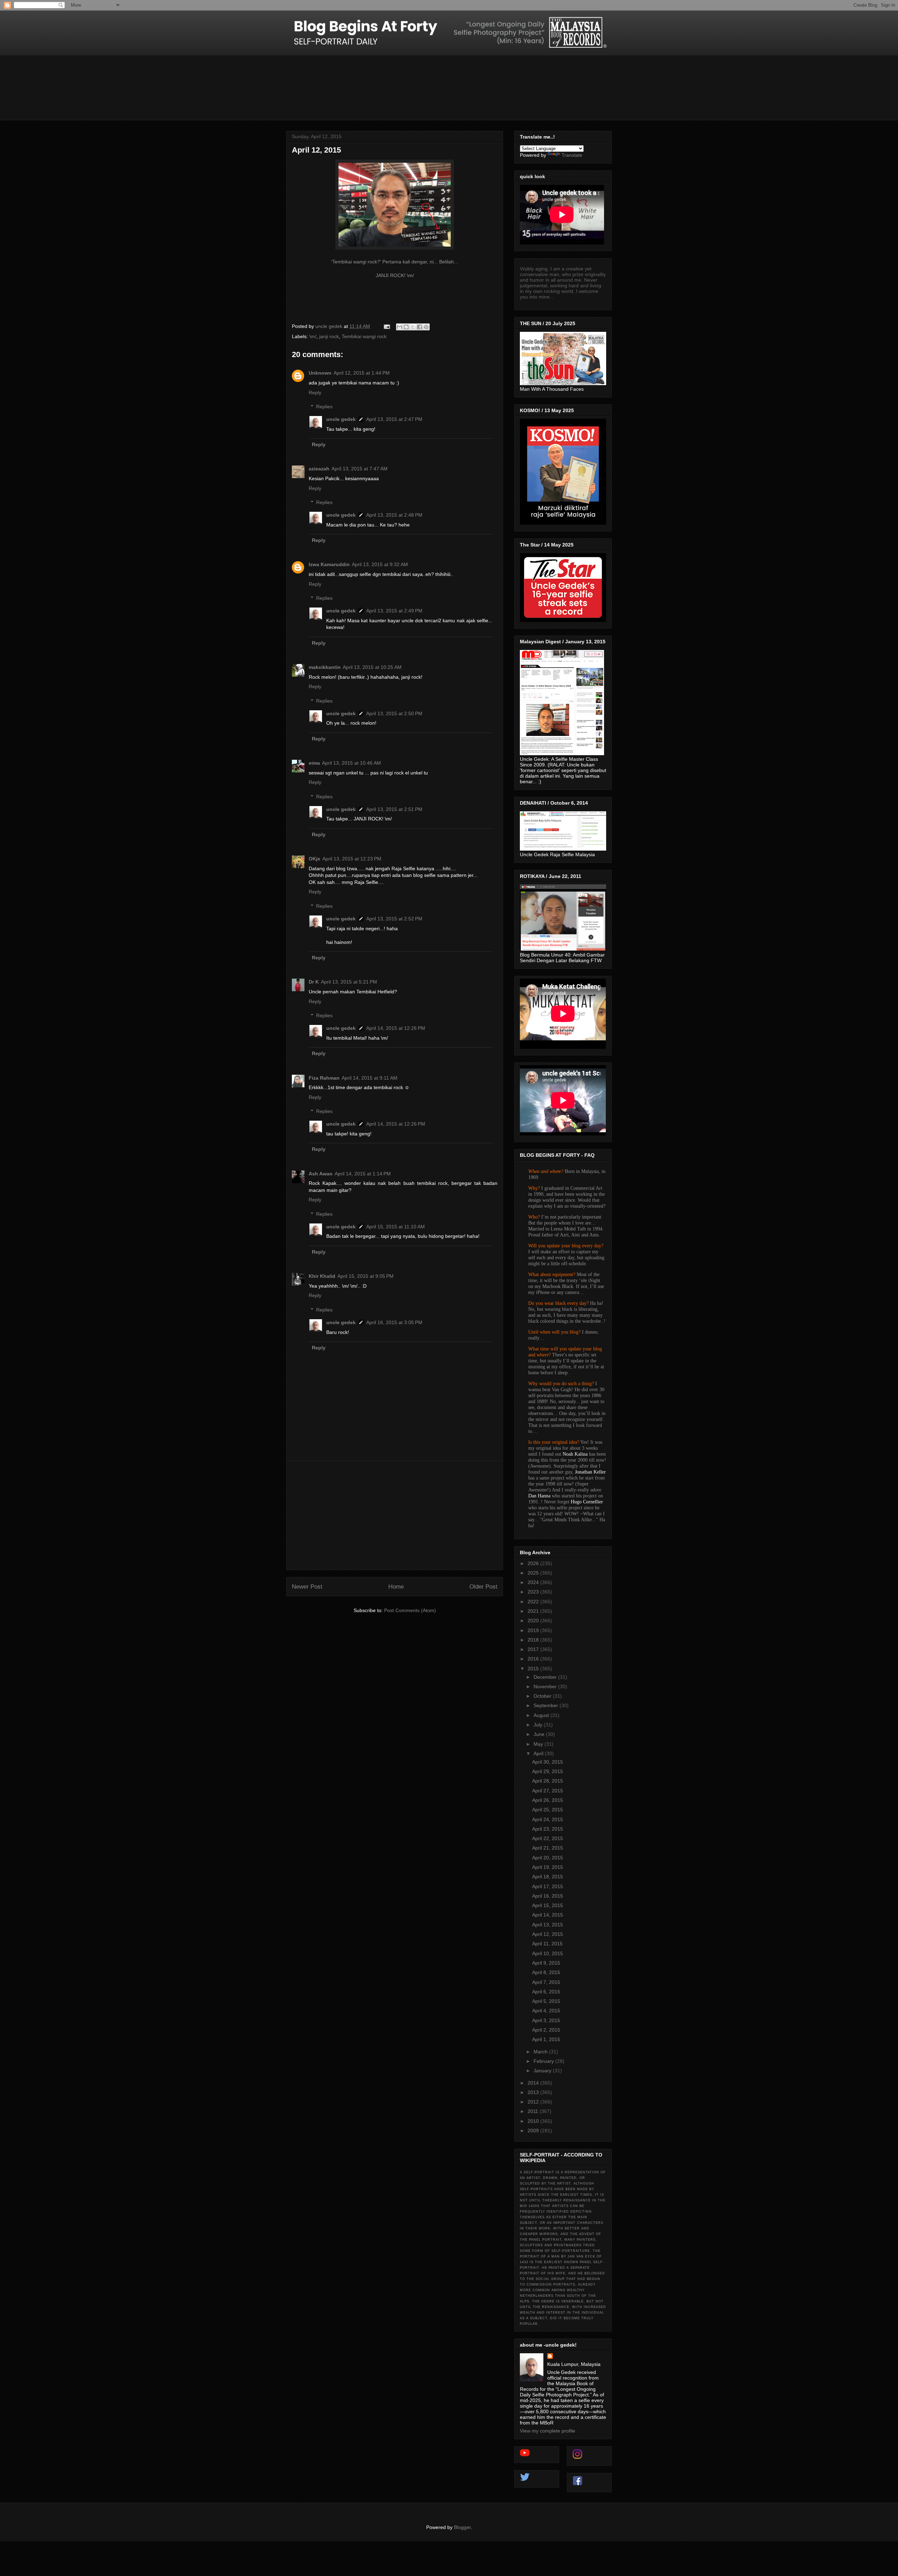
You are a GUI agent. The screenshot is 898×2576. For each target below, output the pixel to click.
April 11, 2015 (547, 1944)
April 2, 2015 (546, 2030)
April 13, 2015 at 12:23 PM (352, 859)
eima (314, 763)
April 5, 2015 (546, 2001)
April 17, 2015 (548, 1886)
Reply (315, 393)
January (543, 2071)
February (544, 2061)
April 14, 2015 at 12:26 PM (396, 1028)
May (539, 1744)
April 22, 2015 (548, 1838)
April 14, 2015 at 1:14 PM (363, 1174)
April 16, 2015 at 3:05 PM (394, 1322)
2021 (534, 1611)
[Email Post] (386, 326)
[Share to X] (413, 327)
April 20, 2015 (548, 1858)
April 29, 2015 (548, 1771)
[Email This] (400, 327)
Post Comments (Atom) (410, 1610)
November (546, 1686)
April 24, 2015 (548, 1819)
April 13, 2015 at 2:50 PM (394, 713)
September (547, 1705)
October (543, 1696)
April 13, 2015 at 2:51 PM (394, 809)
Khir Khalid (322, 1276)
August (542, 1715)
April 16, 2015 (548, 1896)
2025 (534, 1573)
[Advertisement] (395, 1515)
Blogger (462, 2527)
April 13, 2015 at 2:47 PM (394, 419)
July (539, 1725)
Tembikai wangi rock (364, 336)
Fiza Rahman (324, 1078)
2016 (534, 1659)
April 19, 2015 (548, 1867)
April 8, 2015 (546, 1972)
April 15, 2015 (548, 1905)
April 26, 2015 (548, 1800)
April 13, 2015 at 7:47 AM (360, 469)
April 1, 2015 (546, 2039)
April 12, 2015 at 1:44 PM (362, 373)
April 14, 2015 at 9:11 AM (370, 1078)
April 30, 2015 (548, 1762)
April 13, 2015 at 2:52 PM (394, 919)
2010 (534, 2121)
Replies (324, 407)
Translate (572, 155)
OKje (314, 859)
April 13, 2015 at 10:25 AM (372, 667)
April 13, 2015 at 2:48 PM (394, 515)
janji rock (329, 336)
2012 (534, 2102)
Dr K (314, 982)
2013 (534, 2092)
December (546, 1677)
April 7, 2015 (546, 1982)
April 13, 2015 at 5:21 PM (349, 982)
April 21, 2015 (548, 1848)
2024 (534, 1582)
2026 (534, 1563)
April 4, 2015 (546, 2011)
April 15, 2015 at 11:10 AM (396, 1227)
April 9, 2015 (546, 1963)
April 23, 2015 (548, 1829)
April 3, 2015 (546, 2020)
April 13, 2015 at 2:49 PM (394, 611)
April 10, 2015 (548, 1953)
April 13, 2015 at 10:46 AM (351, 763)
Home (396, 1587)
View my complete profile (548, 2431)
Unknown (320, 373)
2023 (534, 1592)
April (539, 1753)
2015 (534, 1669)
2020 (534, 1621)
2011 (534, 2111)
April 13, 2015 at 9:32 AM (380, 564)
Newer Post (307, 1587)
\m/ (313, 336)
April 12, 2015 (548, 1934)
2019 (534, 1630)
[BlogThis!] (406, 327)
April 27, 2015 (548, 1791)
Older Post (483, 1587)
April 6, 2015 (546, 1992)
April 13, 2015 (548, 1925)
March (541, 2052)
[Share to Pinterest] (426, 327)
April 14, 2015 (548, 1915)
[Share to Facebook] (420, 327)
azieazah (319, 469)
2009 (534, 2131)
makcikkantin (325, 667)
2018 (534, 1640)
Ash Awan (321, 1174)
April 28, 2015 (548, 1781)
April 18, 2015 (548, 1877)
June (540, 1734)
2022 (534, 1602)
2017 (534, 1649)
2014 (534, 2083)
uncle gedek (341, 419)
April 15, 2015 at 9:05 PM (366, 1276)
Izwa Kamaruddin (329, 564)
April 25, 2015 (548, 1810)
